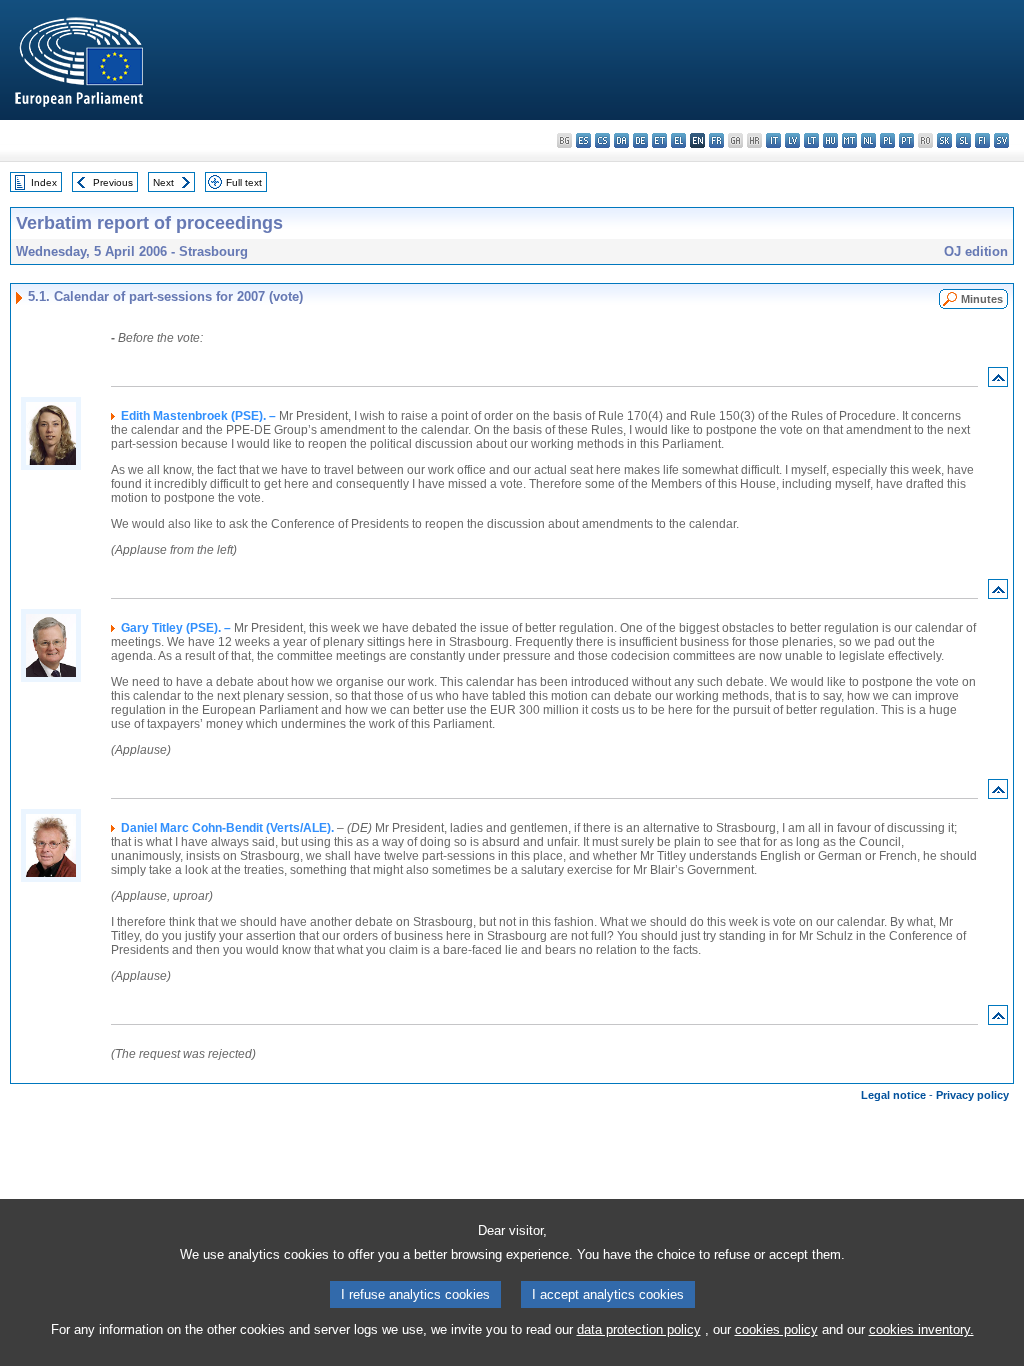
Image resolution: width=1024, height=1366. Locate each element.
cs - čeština (602, 140)
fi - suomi (982, 140)
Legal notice (893, 1095)
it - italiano (773, 140)
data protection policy (639, 1329)
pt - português (906, 140)
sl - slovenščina (963, 140)
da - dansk (621, 140)
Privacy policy (972, 1095)
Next (163, 182)
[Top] (998, 381)
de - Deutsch (640, 140)
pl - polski (887, 140)
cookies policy (776, 1329)
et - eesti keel (659, 140)
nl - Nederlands (868, 140)
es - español (583, 140)
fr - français (716, 140)
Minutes (982, 299)
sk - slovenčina (944, 140)
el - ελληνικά (678, 140)
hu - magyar (830, 140)
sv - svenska (1001, 140)
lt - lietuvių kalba (811, 140)
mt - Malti (849, 140)
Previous (113, 182)
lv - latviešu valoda (792, 140)
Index (44, 182)
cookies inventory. (921, 1329)
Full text (244, 182)
